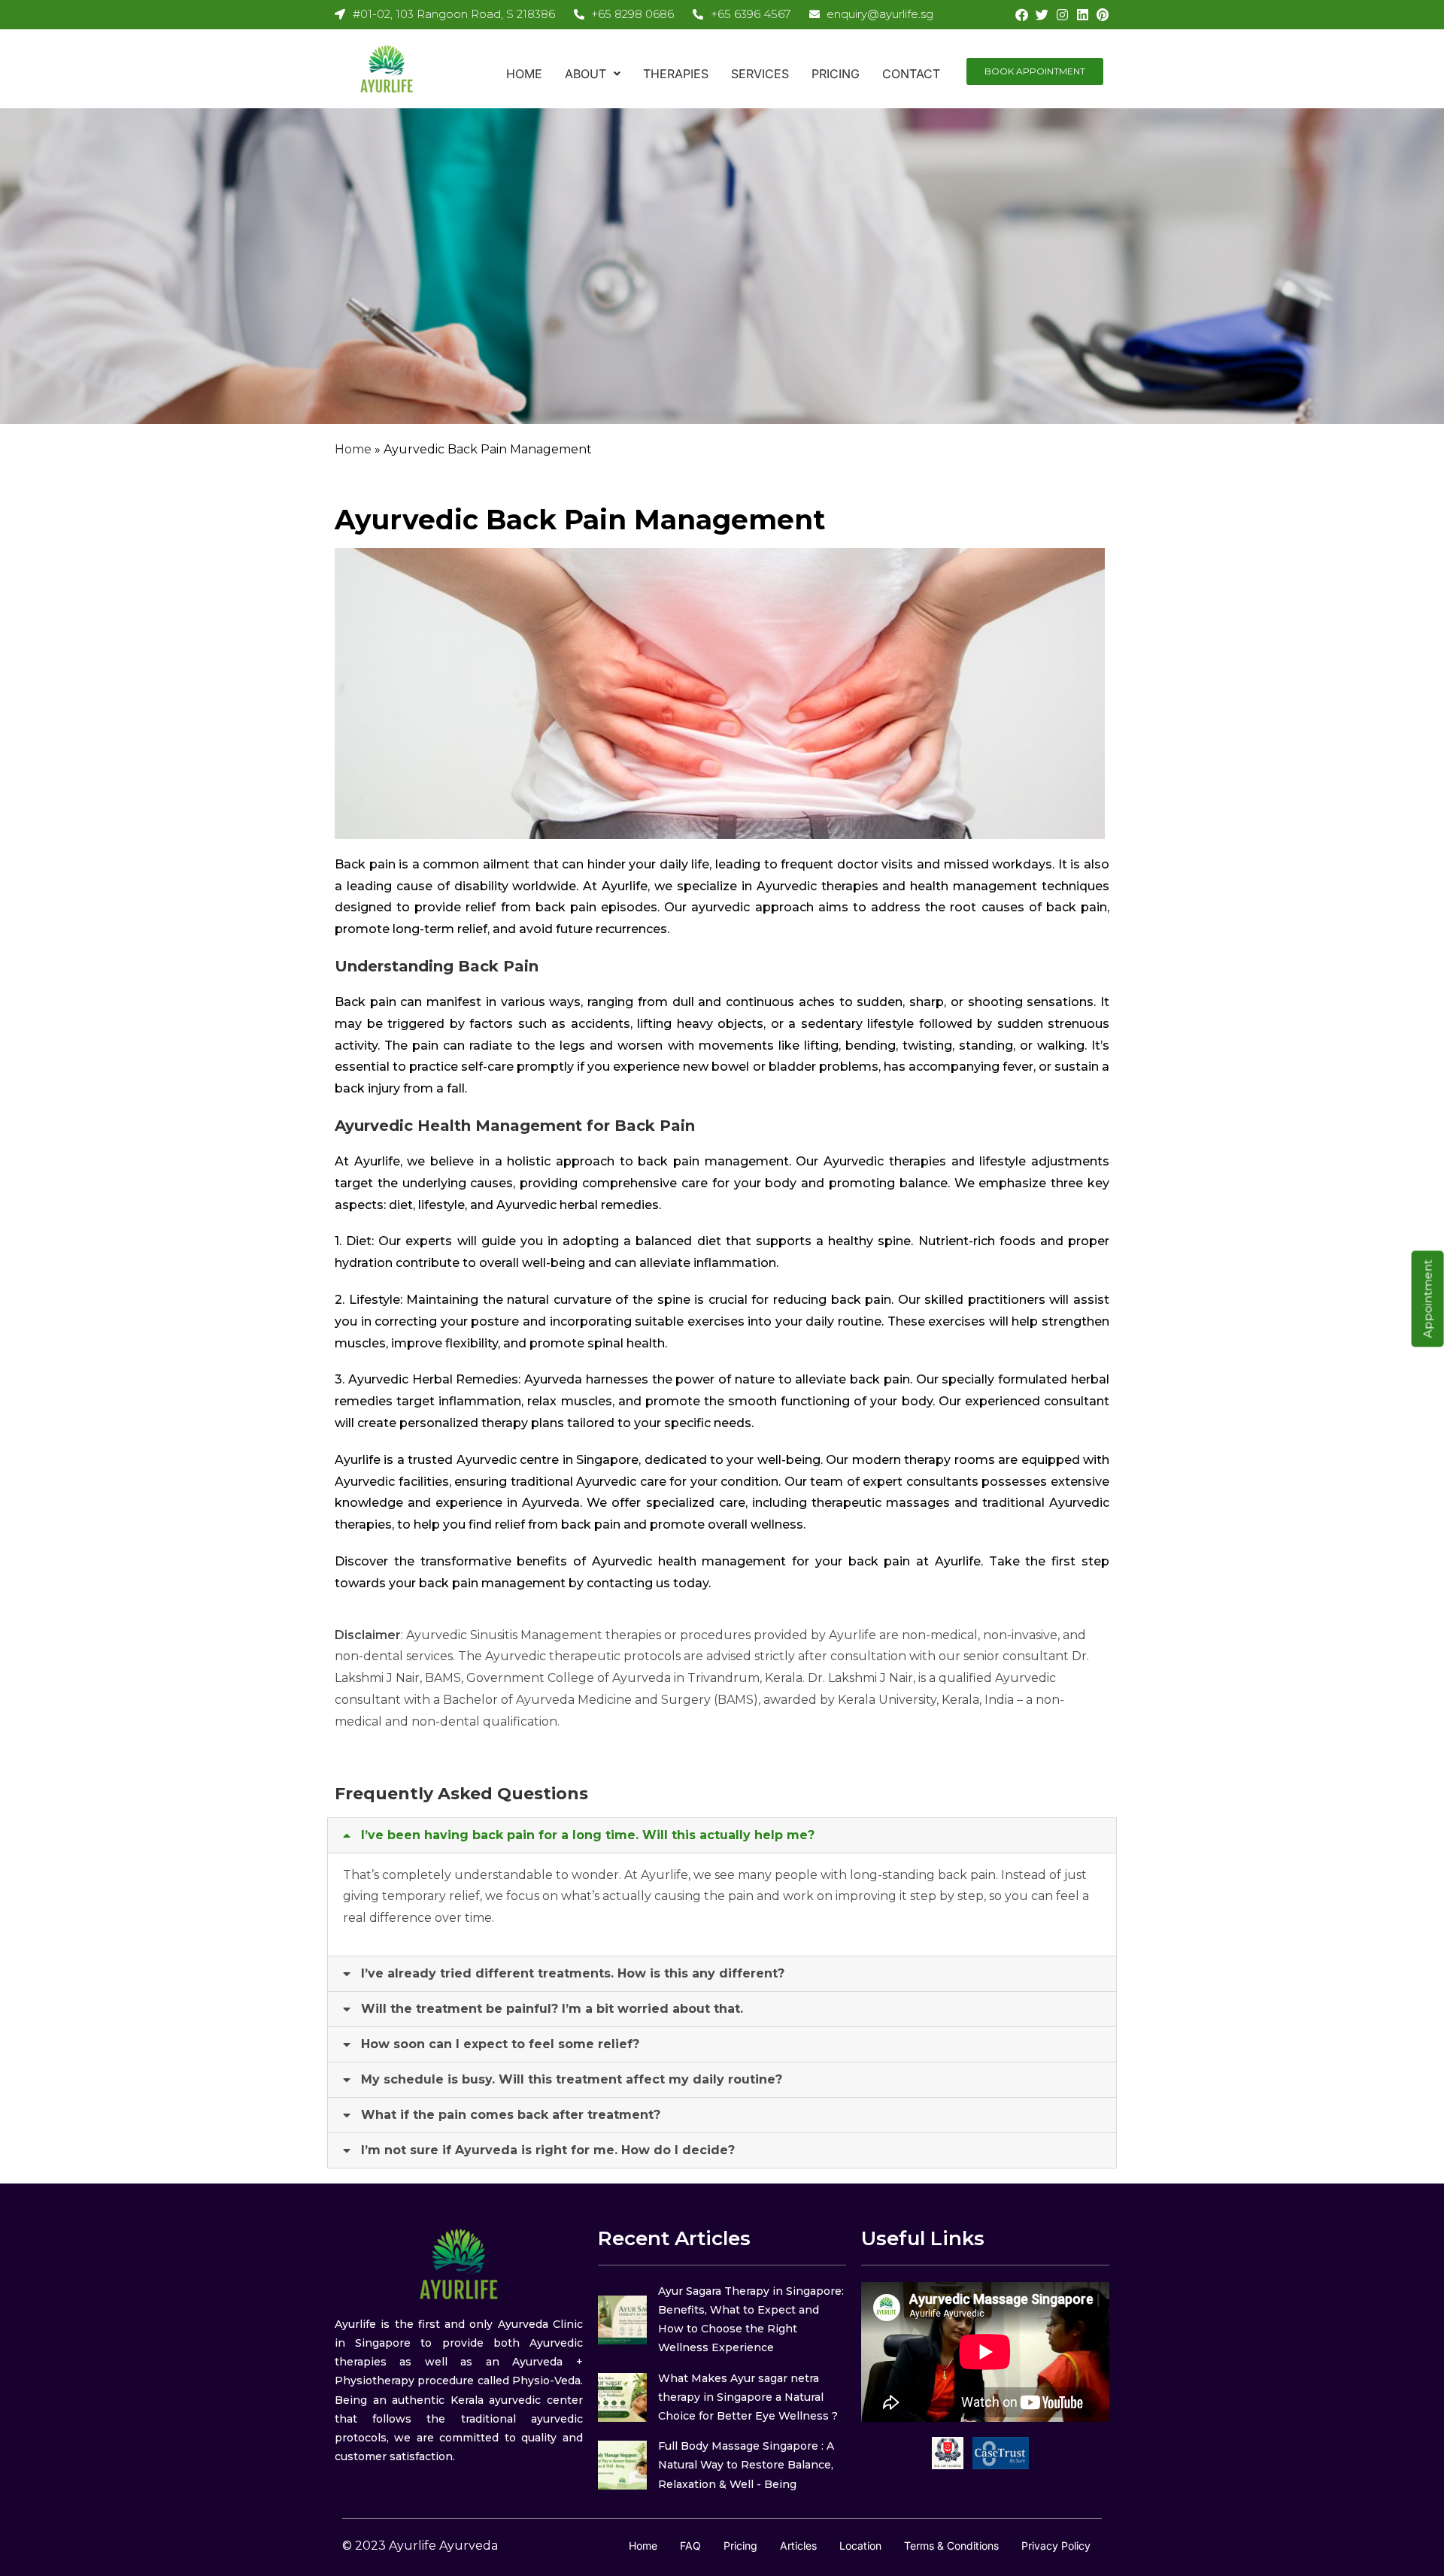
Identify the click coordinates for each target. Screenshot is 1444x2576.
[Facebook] (1022, 15)
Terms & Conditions (951, 2546)
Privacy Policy (1056, 2546)
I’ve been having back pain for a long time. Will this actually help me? (588, 1835)
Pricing (836, 74)
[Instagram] (1062, 15)
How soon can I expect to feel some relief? (500, 2044)
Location (860, 2546)
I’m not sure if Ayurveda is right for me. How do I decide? (548, 2150)
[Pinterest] (1103, 15)
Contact (911, 74)
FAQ (690, 2546)
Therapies (676, 74)
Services (760, 74)
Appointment (1428, 1299)
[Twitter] (1042, 15)
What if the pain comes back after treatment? (511, 2115)
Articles (798, 2546)
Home (524, 74)
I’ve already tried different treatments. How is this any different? (573, 1973)
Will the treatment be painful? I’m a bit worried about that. (552, 2009)
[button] (593, 74)
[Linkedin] (1083, 15)
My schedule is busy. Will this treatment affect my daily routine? (572, 2079)
